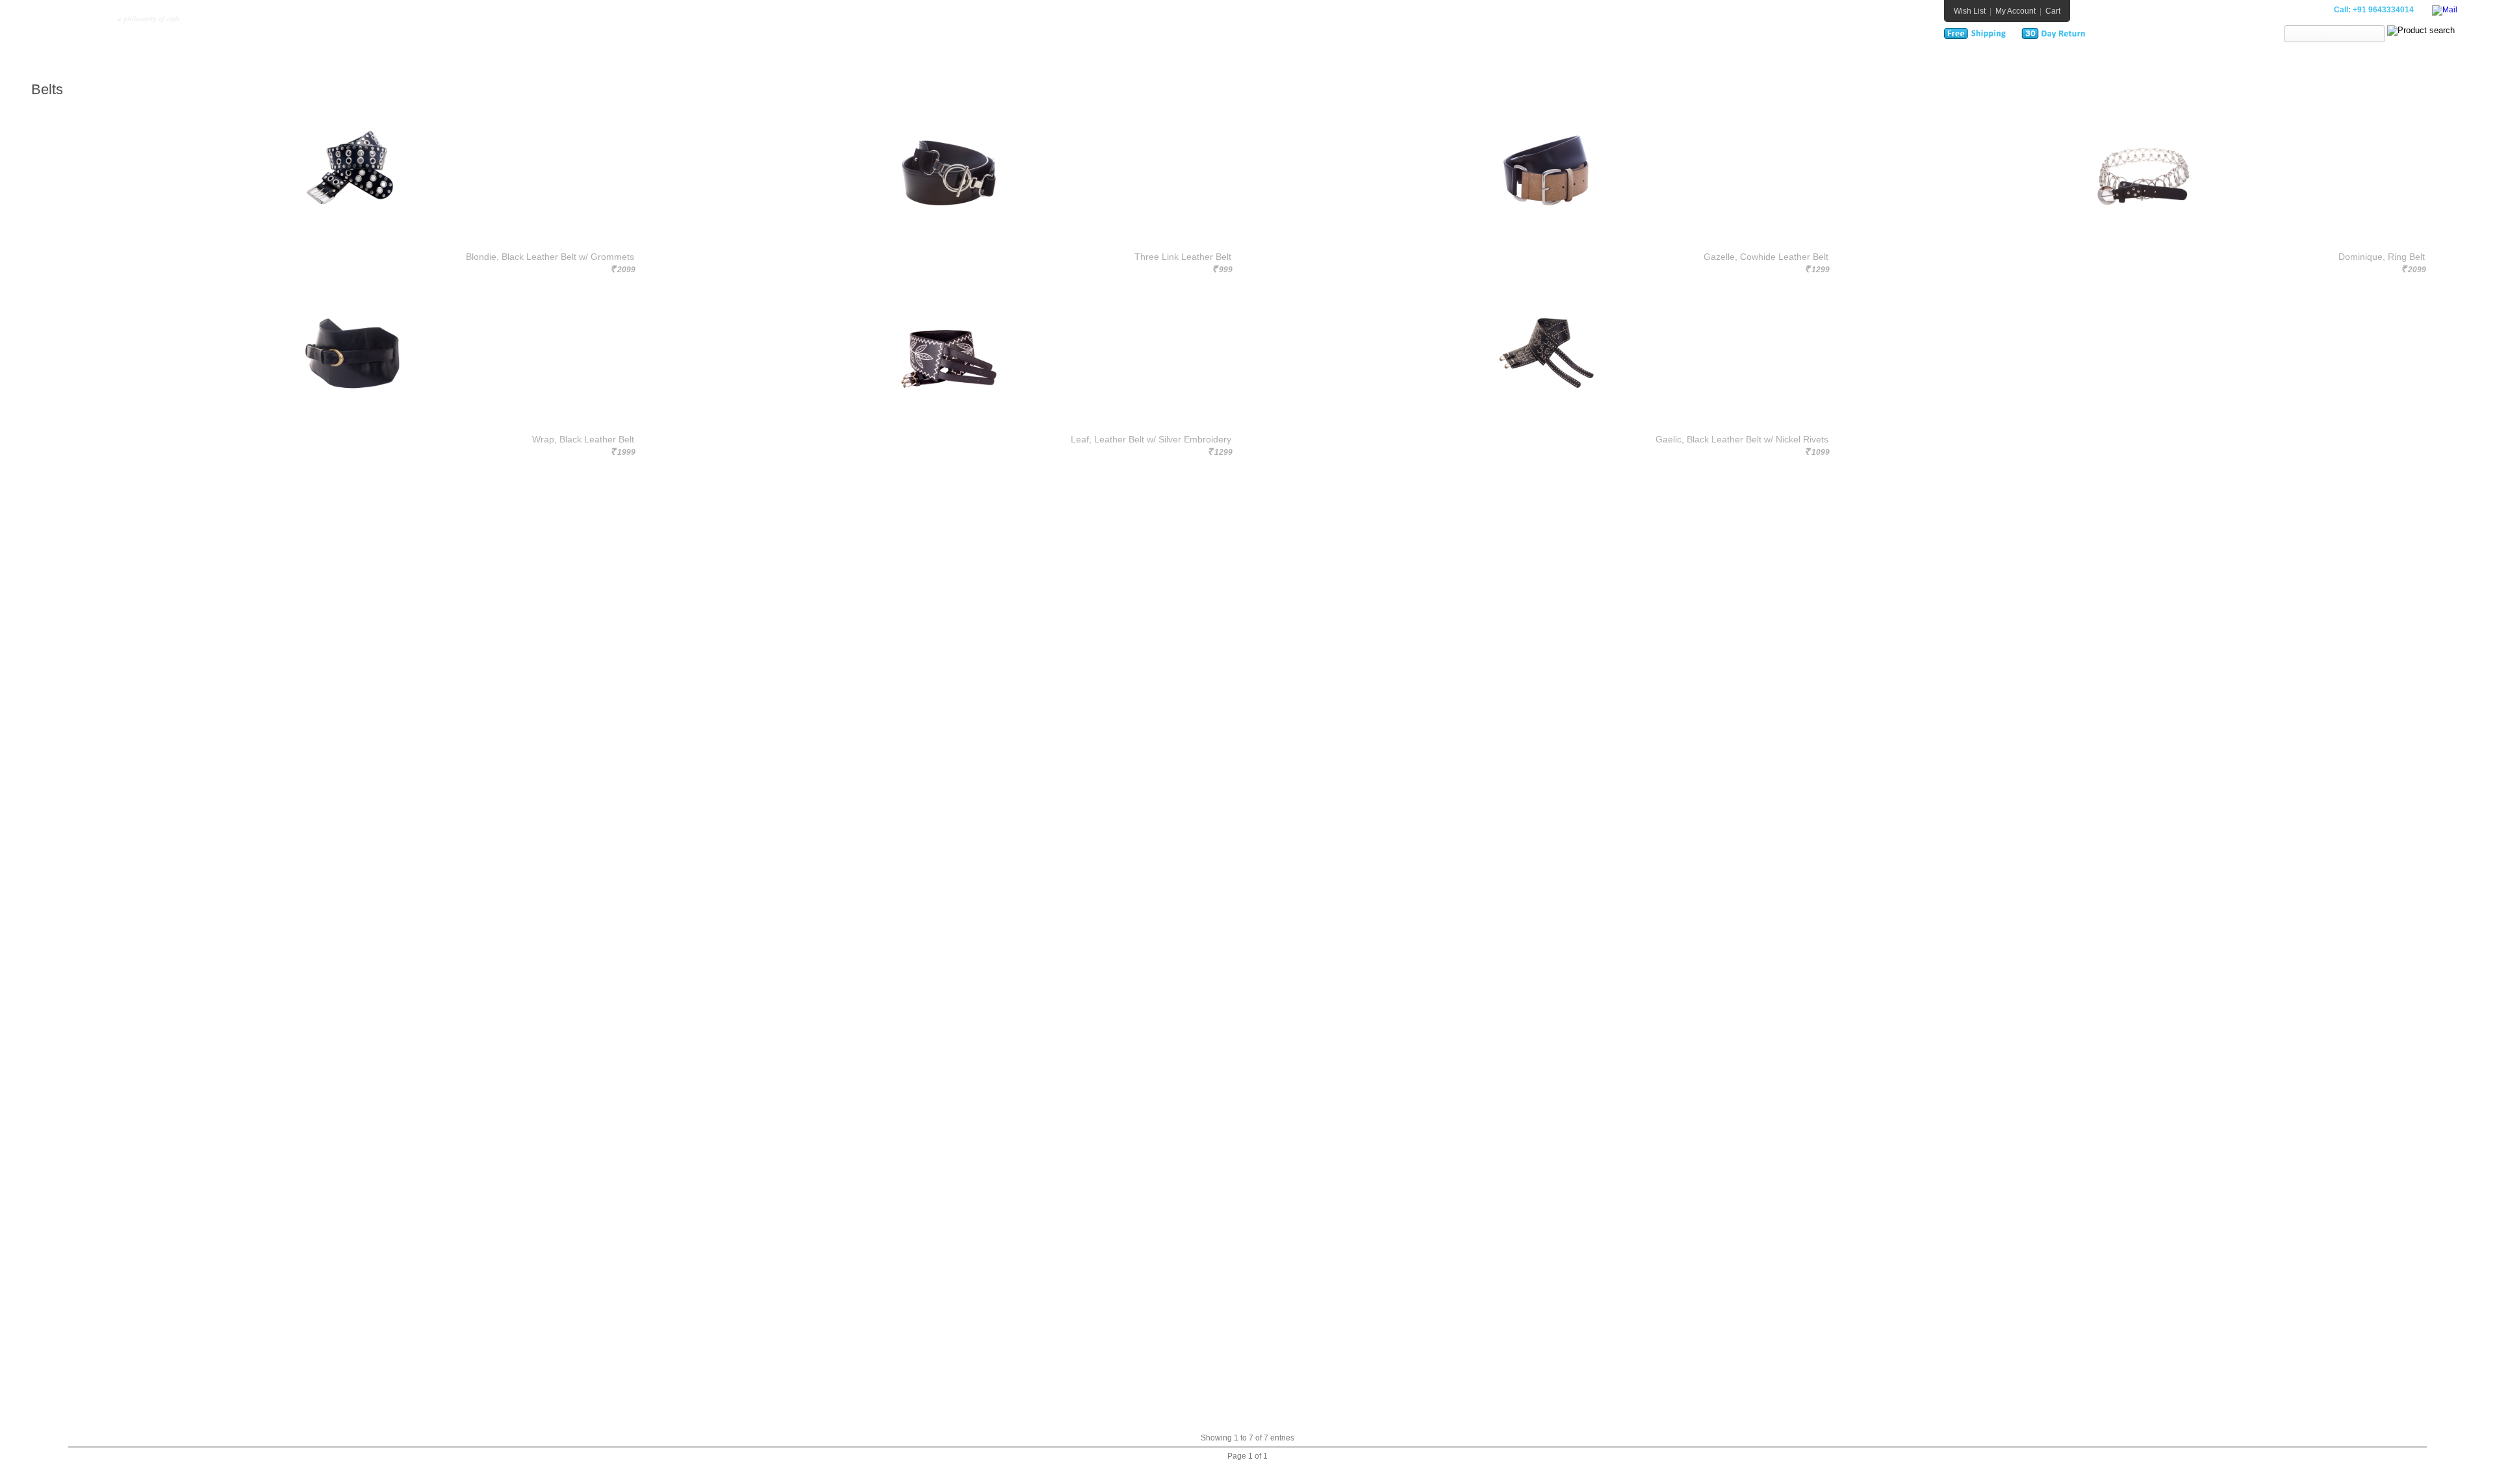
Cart (2053, 11)
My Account (2015, 11)
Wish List (1970, 11)
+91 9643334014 (2383, 10)
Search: (2267, 34)
